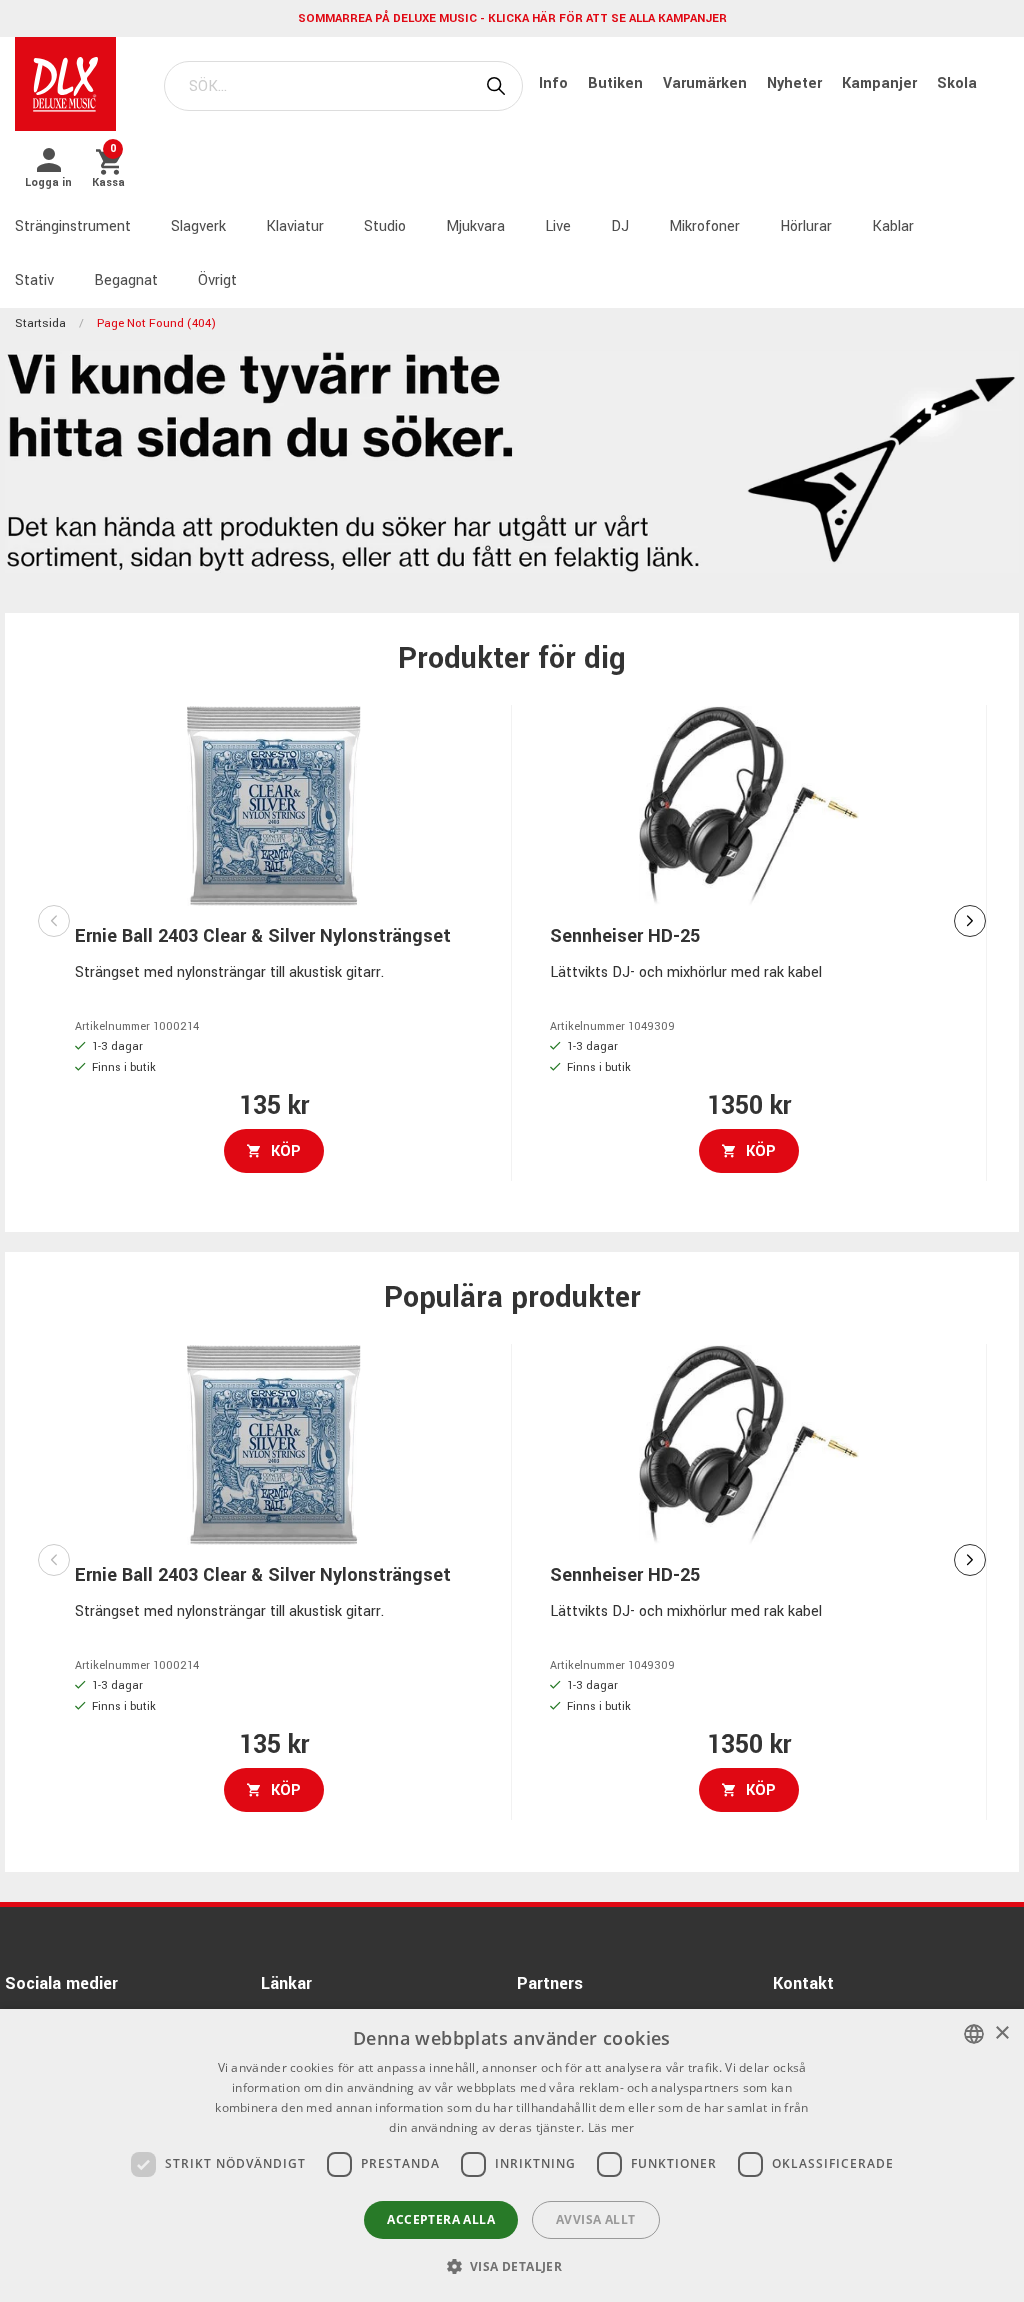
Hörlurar (806, 226)
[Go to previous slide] (54, 921)
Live (558, 226)
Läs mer (611, 2127)
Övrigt (217, 280)
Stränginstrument (73, 226)
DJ (620, 226)
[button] (512, 2266)
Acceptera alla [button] (441, 2219)
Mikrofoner (704, 226)
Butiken (617, 83)
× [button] (1001, 2033)
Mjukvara (475, 226)
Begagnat (126, 280)
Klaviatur (295, 226)
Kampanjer (881, 83)
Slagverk (198, 226)
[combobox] (974, 2034)
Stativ (34, 280)
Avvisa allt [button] (595, 2219)
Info (555, 83)
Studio (385, 226)
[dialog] (512, 2155)
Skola (957, 83)
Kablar (893, 226)
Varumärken (707, 83)
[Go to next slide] (970, 921)
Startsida (40, 323)
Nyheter (796, 83)
